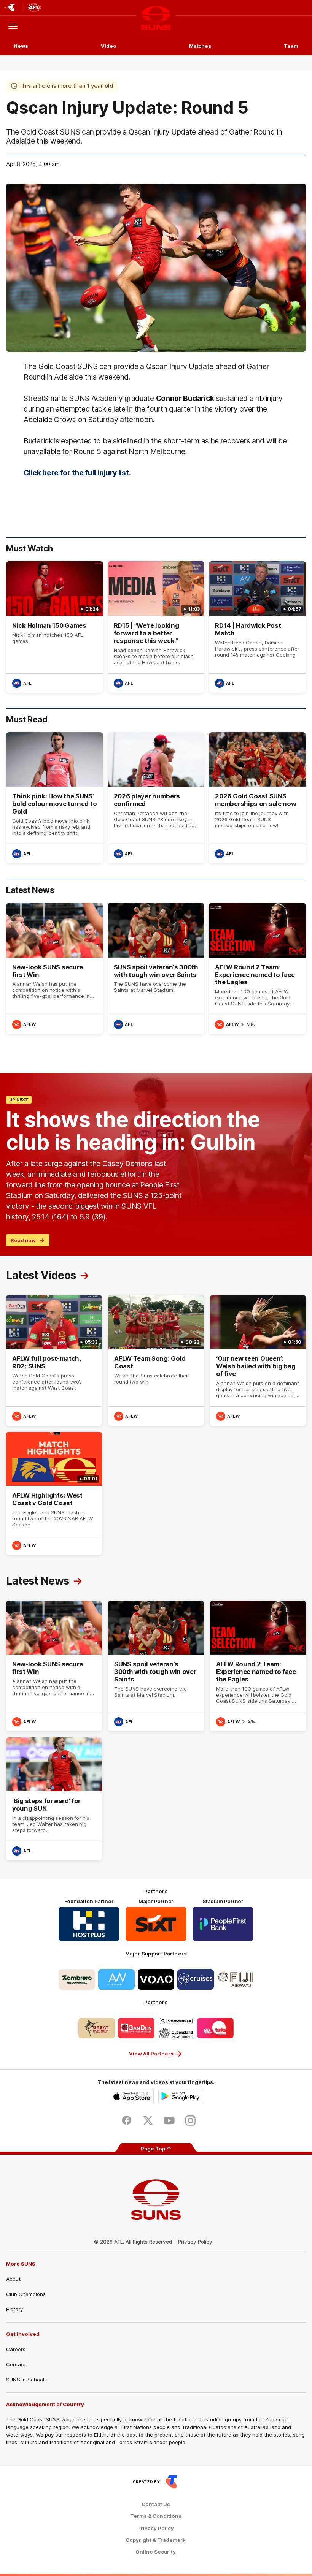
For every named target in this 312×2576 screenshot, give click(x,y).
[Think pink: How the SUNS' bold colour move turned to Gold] (55, 798)
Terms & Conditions (156, 2516)
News (21, 46)
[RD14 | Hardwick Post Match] (257, 627)
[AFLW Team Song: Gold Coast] (156, 1360)
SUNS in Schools (26, 2380)
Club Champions (26, 2294)
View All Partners (151, 2054)
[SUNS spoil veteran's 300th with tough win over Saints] (156, 968)
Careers (16, 2349)
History (14, 2309)
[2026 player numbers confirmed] (156, 798)
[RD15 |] (156, 627)
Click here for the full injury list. (77, 473)
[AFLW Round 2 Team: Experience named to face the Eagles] (257, 968)
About (13, 2279)
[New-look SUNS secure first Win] (55, 968)
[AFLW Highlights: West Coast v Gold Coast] (54, 1493)
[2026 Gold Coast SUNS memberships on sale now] (257, 798)
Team (291, 46)
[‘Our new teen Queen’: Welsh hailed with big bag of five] (258, 1360)
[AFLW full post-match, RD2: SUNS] (54, 1360)
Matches (200, 46)
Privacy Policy (195, 2242)
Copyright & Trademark (156, 2540)
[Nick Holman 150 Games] (55, 627)
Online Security (156, 2552)
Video (109, 46)
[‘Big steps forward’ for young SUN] (54, 1799)
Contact (16, 2364)
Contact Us (156, 2504)
